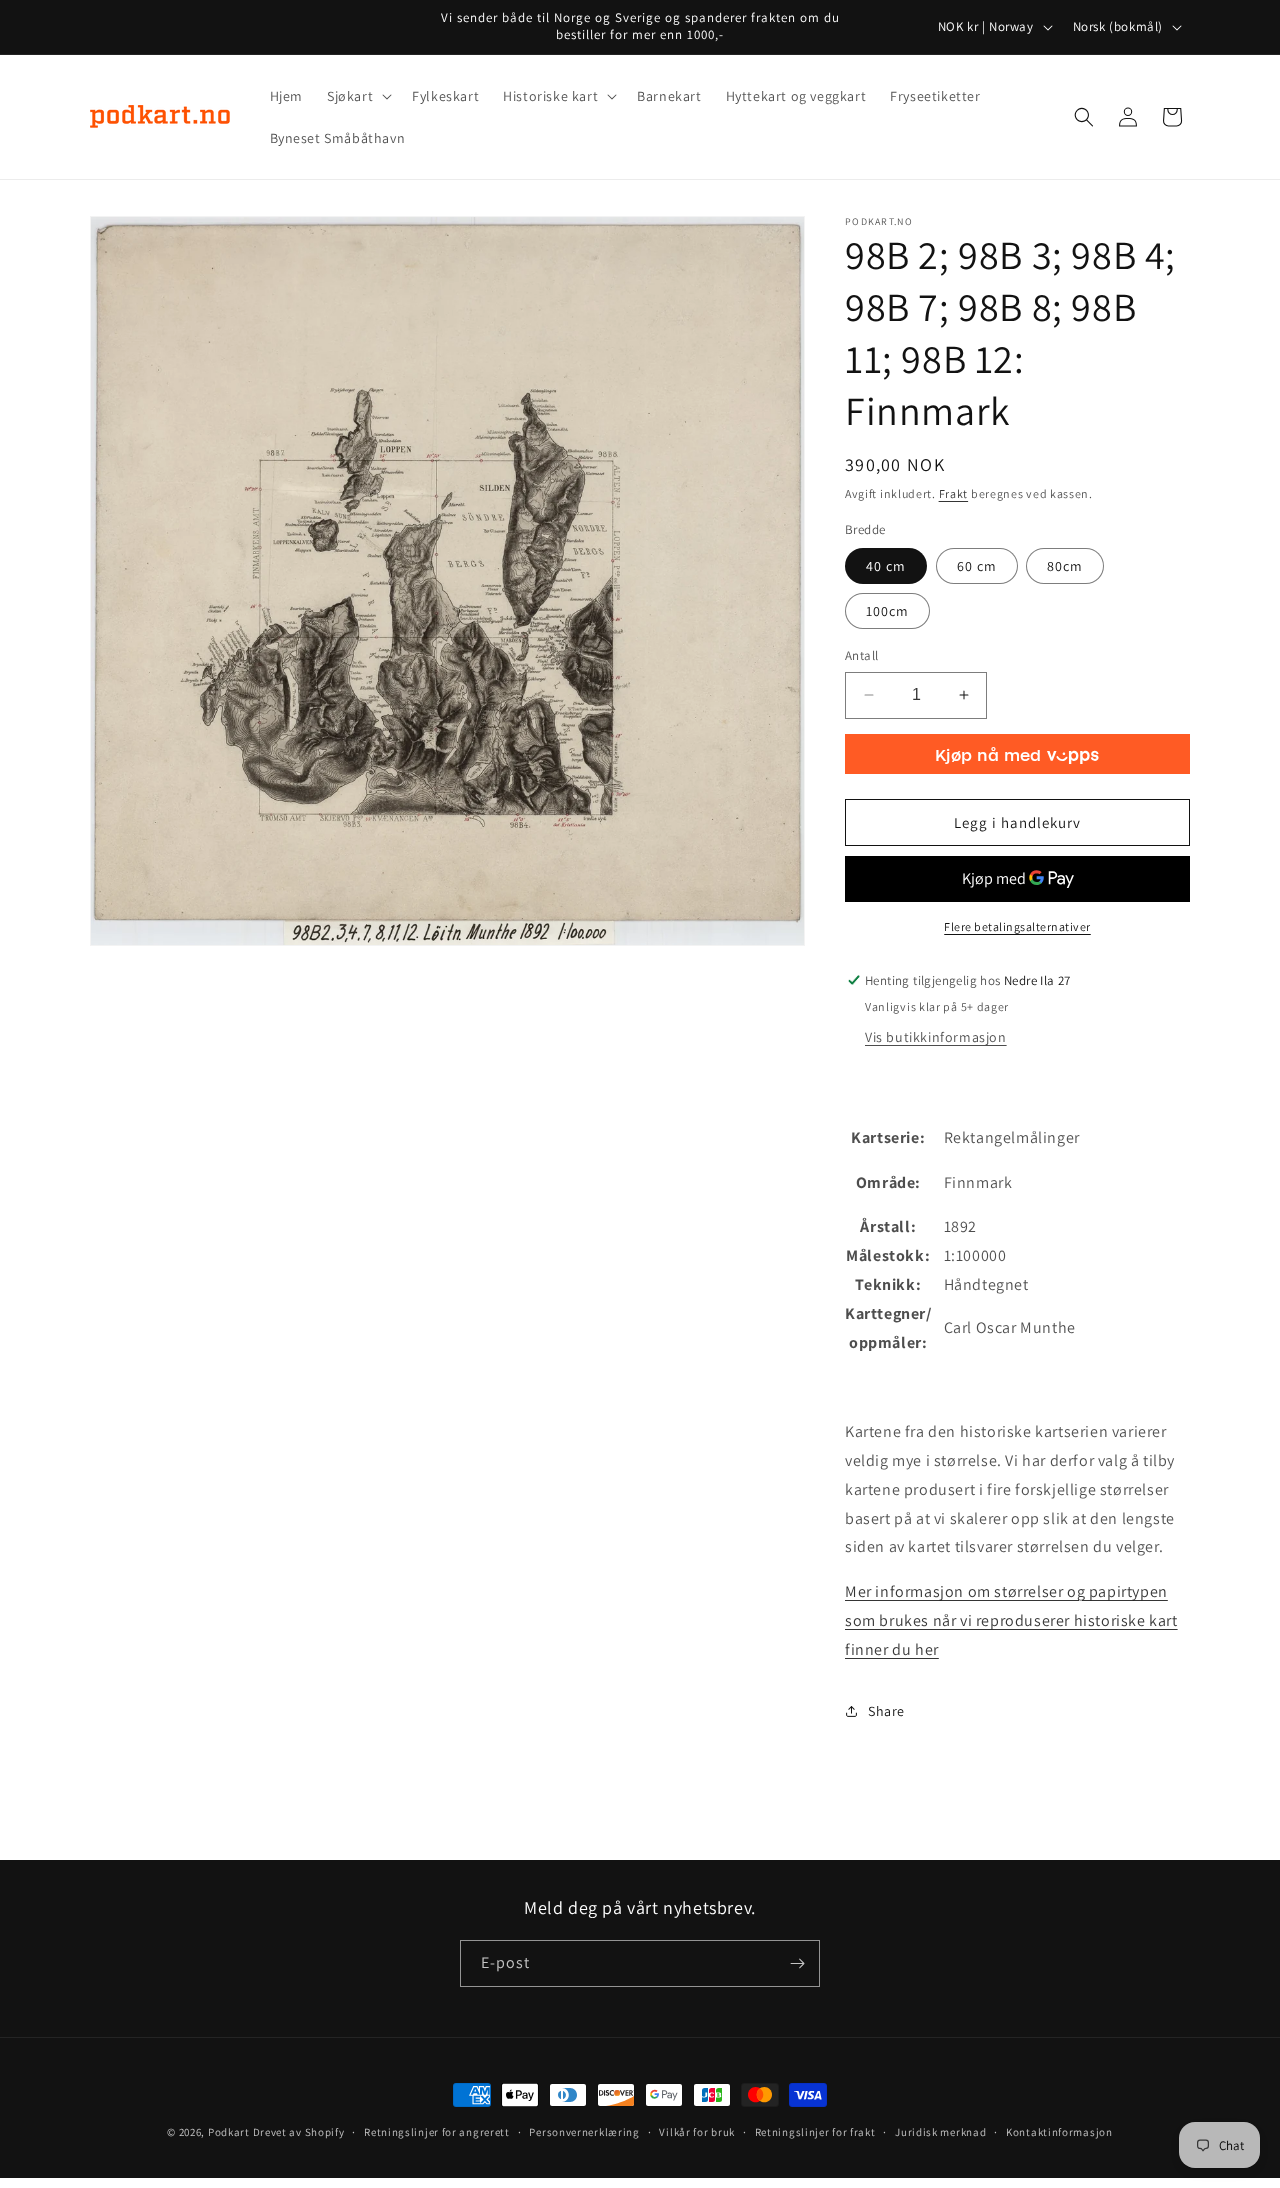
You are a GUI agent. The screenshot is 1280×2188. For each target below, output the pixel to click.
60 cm (977, 566)
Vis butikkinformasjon (936, 1037)
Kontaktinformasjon (1059, 2132)
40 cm (886, 566)
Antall (861, 655)
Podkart (229, 2132)
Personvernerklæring (584, 2132)
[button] (357, 96)
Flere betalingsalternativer (1017, 926)
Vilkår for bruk (697, 2132)
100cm (887, 611)
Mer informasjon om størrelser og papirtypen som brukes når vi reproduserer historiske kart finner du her (1011, 1620)
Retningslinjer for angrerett (437, 2132)
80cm (1065, 566)
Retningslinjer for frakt (815, 2132)
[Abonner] (797, 1963)
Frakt (954, 493)
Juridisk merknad (940, 2132)
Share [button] (886, 1711)
